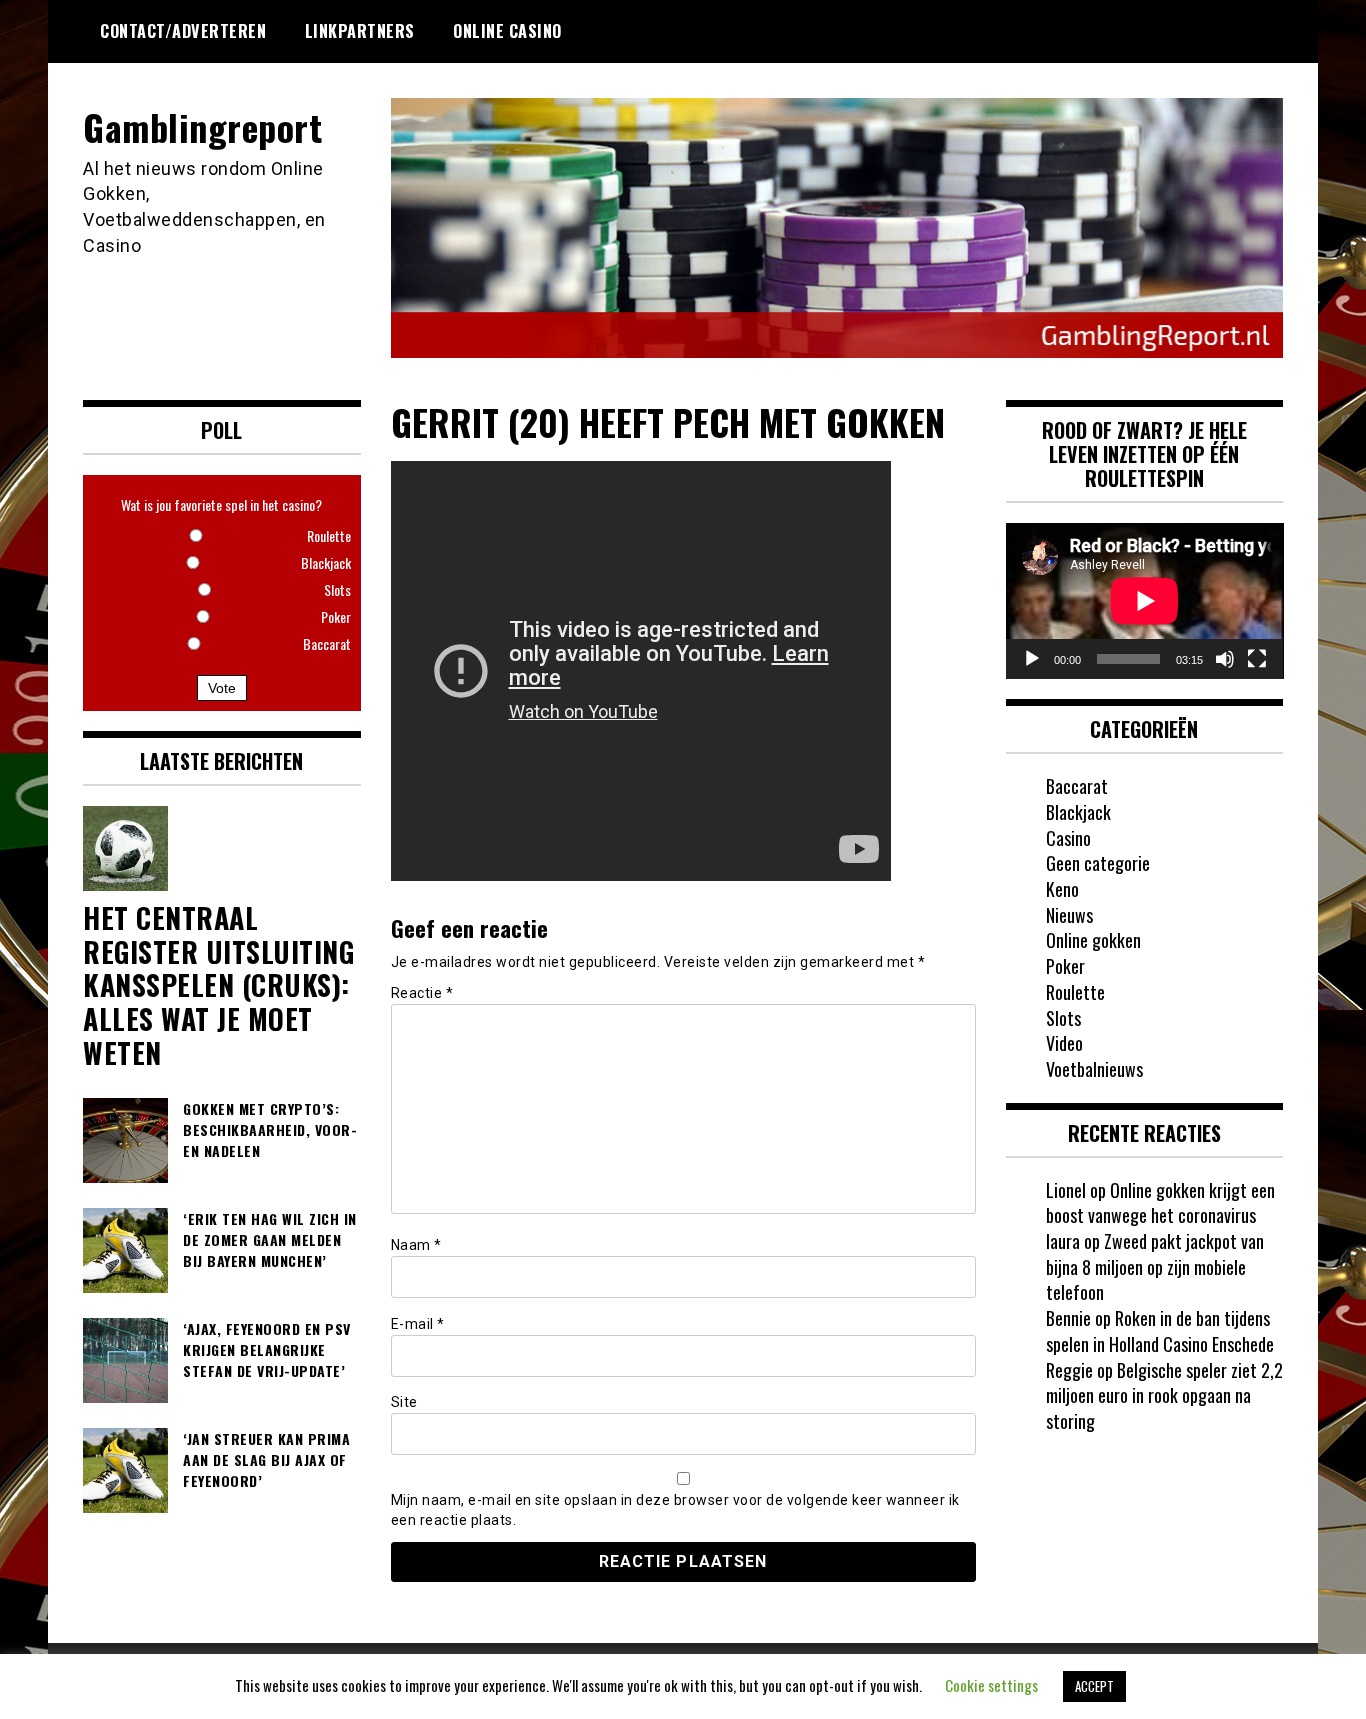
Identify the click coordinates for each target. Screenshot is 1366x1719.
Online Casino (507, 31)
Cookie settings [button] (991, 1685)
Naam (416, 1245)
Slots (1063, 1018)
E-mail (418, 1324)
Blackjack (1078, 812)
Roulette (1075, 992)
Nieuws (1069, 915)
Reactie (422, 993)
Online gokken (1093, 940)
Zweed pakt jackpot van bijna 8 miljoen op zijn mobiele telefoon (1155, 1266)
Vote (222, 688)
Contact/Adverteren (183, 31)
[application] (1145, 601)
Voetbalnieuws (1094, 1069)
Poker (1065, 966)
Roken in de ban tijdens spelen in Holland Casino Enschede (1160, 1331)
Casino (1068, 838)
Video (1064, 1043)
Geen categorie (1098, 863)
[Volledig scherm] (1257, 659)
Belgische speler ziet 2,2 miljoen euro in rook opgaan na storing (1164, 1395)
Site (404, 1402)
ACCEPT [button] (1094, 1686)
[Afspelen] (1032, 659)
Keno (1062, 889)
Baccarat (1077, 786)
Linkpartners (360, 31)
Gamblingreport (202, 126)
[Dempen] (1225, 659)
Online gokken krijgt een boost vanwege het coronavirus (1160, 1203)
